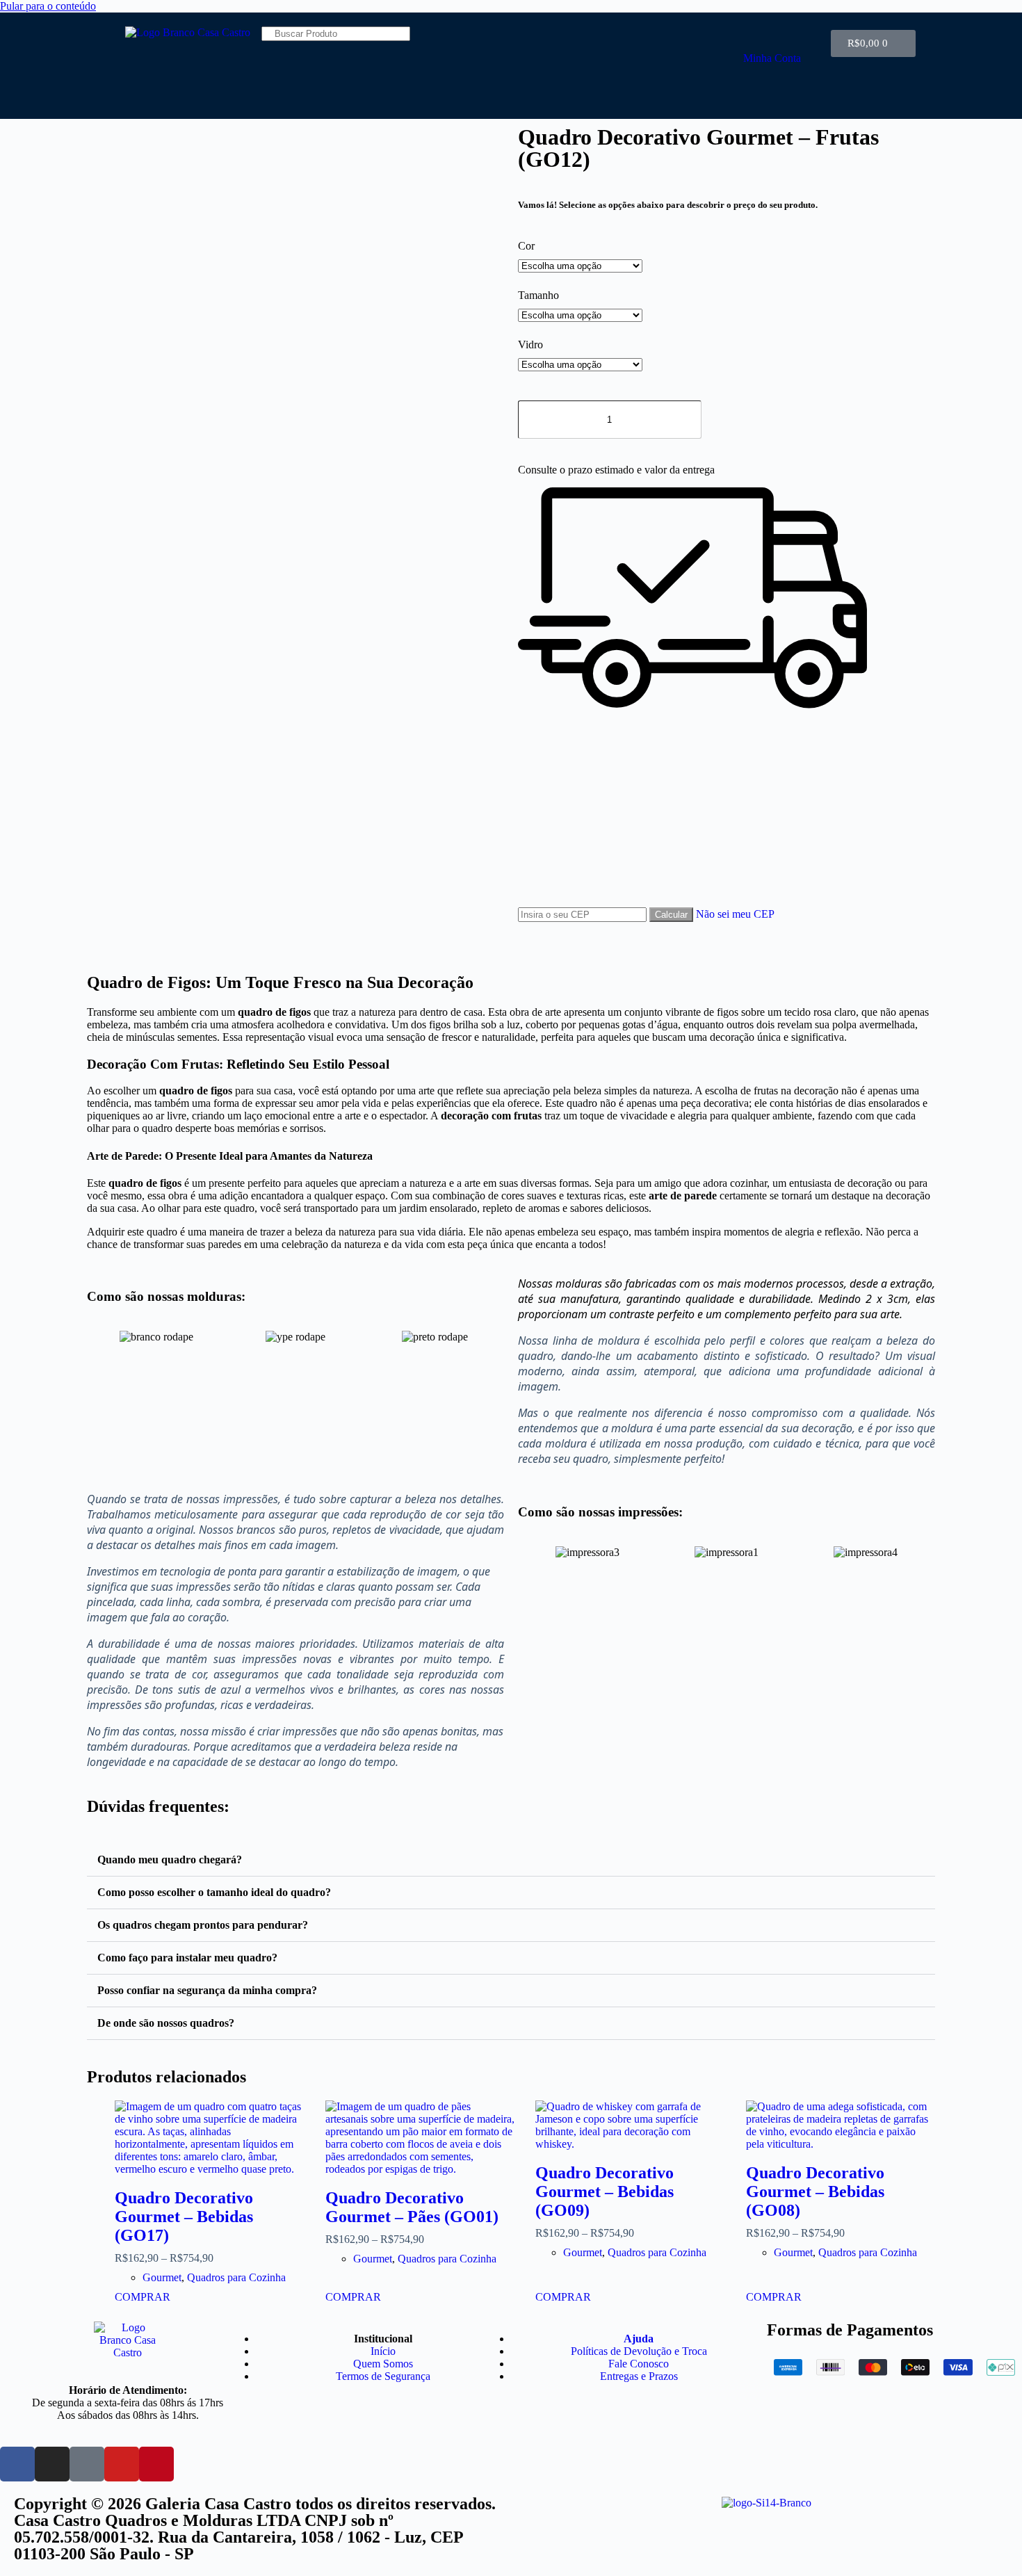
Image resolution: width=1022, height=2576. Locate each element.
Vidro (530, 345)
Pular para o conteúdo (48, 6)
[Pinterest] (156, 2464)
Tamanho (538, 295)
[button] (100, 1337)
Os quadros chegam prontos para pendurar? (203, 1925)
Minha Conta (772, 58)
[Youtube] (122, 2464)
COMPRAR (143, 2297)
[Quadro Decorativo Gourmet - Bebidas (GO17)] (210, 2138)
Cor (526, 246)
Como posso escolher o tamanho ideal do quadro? (214, 1892)
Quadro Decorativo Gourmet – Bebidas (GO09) (605, 2192)
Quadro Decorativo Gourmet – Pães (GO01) (412, 2207)
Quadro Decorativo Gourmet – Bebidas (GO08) (815, 2192)
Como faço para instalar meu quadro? (187, 1958)
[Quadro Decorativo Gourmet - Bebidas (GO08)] (841, 2125)
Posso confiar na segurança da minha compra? (207, 1990)
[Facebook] (17, 2464)
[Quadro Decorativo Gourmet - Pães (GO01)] (420, 2138)
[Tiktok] (87, 2464)
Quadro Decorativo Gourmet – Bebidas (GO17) (184, 2217)
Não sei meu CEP (735, 914)
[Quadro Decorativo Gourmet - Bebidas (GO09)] (630, 2125)
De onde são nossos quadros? (166, 2023)
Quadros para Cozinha (236, 2277)
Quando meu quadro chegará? (170, 1860)
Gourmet (162, 2277)
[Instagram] (52, 2464)
